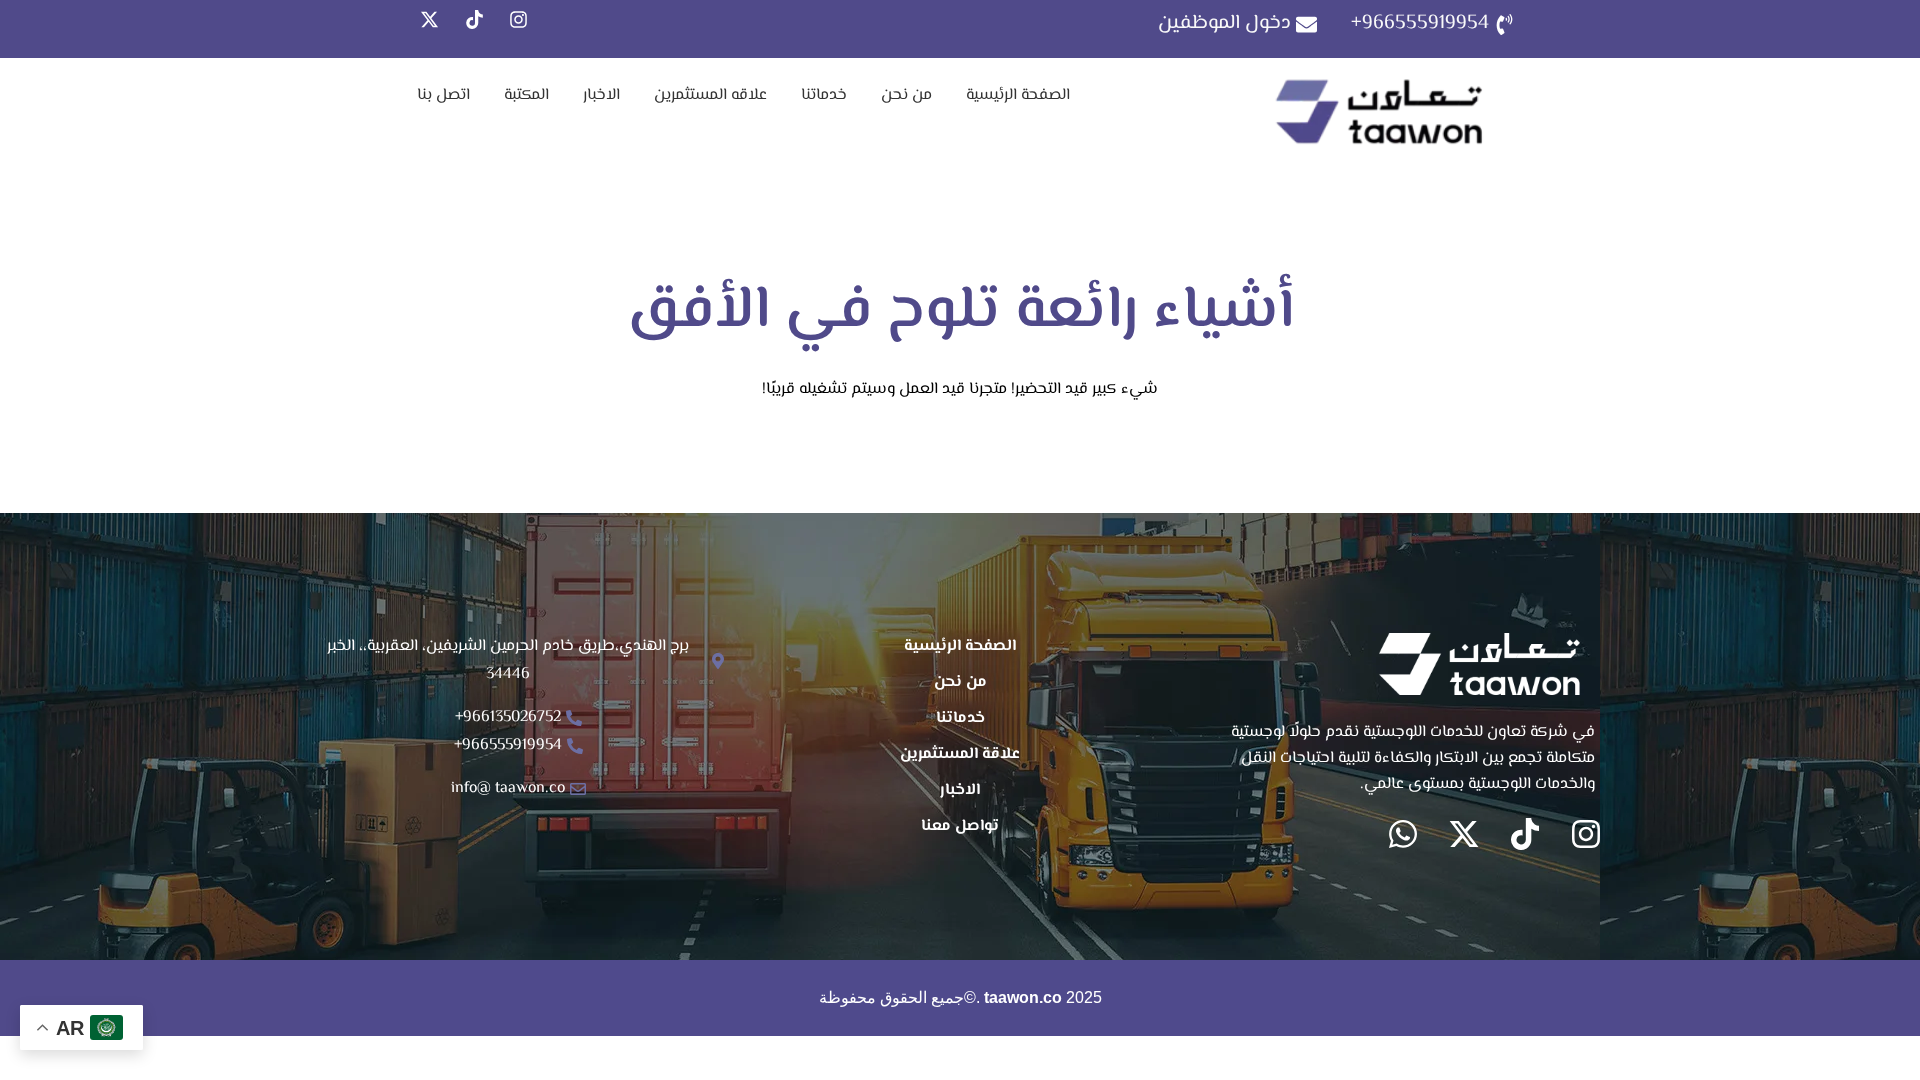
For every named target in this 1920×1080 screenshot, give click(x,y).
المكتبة (526, 95)
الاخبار (601, 95)
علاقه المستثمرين (710, 95)
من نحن (906, 95)
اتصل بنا (443, 95)
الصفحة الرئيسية (1018, 95)
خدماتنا (824, 95)
